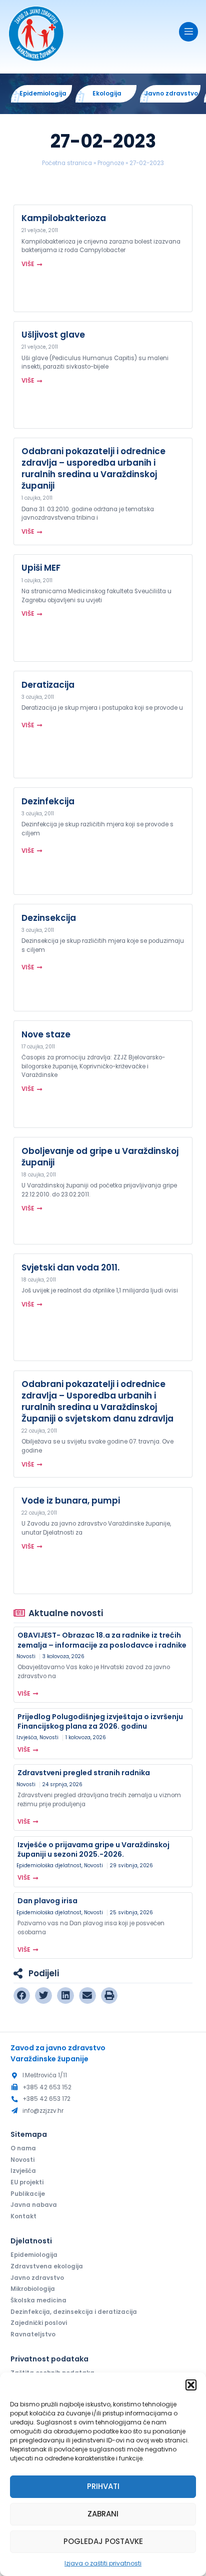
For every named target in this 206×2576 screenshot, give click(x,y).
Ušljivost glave (53, 335)
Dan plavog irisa (47, 1901)
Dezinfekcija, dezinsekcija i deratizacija (74, 2312)
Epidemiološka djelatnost (49, 1865)
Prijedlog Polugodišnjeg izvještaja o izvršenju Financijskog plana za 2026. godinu (100, 1721)
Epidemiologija (34, 2255)
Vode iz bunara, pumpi (71, 1501)
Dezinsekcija (49, 918)
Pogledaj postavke (103, 2541)
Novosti (26, 1656)
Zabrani (103, 2514)
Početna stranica (67, 163)
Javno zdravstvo (37, 2278)
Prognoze (111, 163)
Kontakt (23, 2216)
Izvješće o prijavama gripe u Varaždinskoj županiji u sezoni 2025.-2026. (93, 1849)
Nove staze (46, 1034)
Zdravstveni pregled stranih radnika (84, 1773)
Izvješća (27, 1737)
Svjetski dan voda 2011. (70, 1267)
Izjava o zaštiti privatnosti (103, 2563)
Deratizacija (48, 685)
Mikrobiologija (33, 2289)
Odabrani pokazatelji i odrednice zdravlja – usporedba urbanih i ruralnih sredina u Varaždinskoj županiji (93, 468)
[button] (191, 2385)
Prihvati (103, 2486)
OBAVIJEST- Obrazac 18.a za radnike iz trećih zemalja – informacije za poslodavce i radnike (102, 1640)
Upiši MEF (41, 568)
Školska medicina (38, 2300)
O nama (23, 2148)
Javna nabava (34, 2205)
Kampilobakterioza (64, 218)
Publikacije (28, 2194)
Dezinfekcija (48, 801)
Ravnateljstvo (33, 2334)
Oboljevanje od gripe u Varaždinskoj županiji (100, 1157)
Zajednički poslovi (39, 2323)
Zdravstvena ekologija (47, 2266)
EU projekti (27, 2182)
